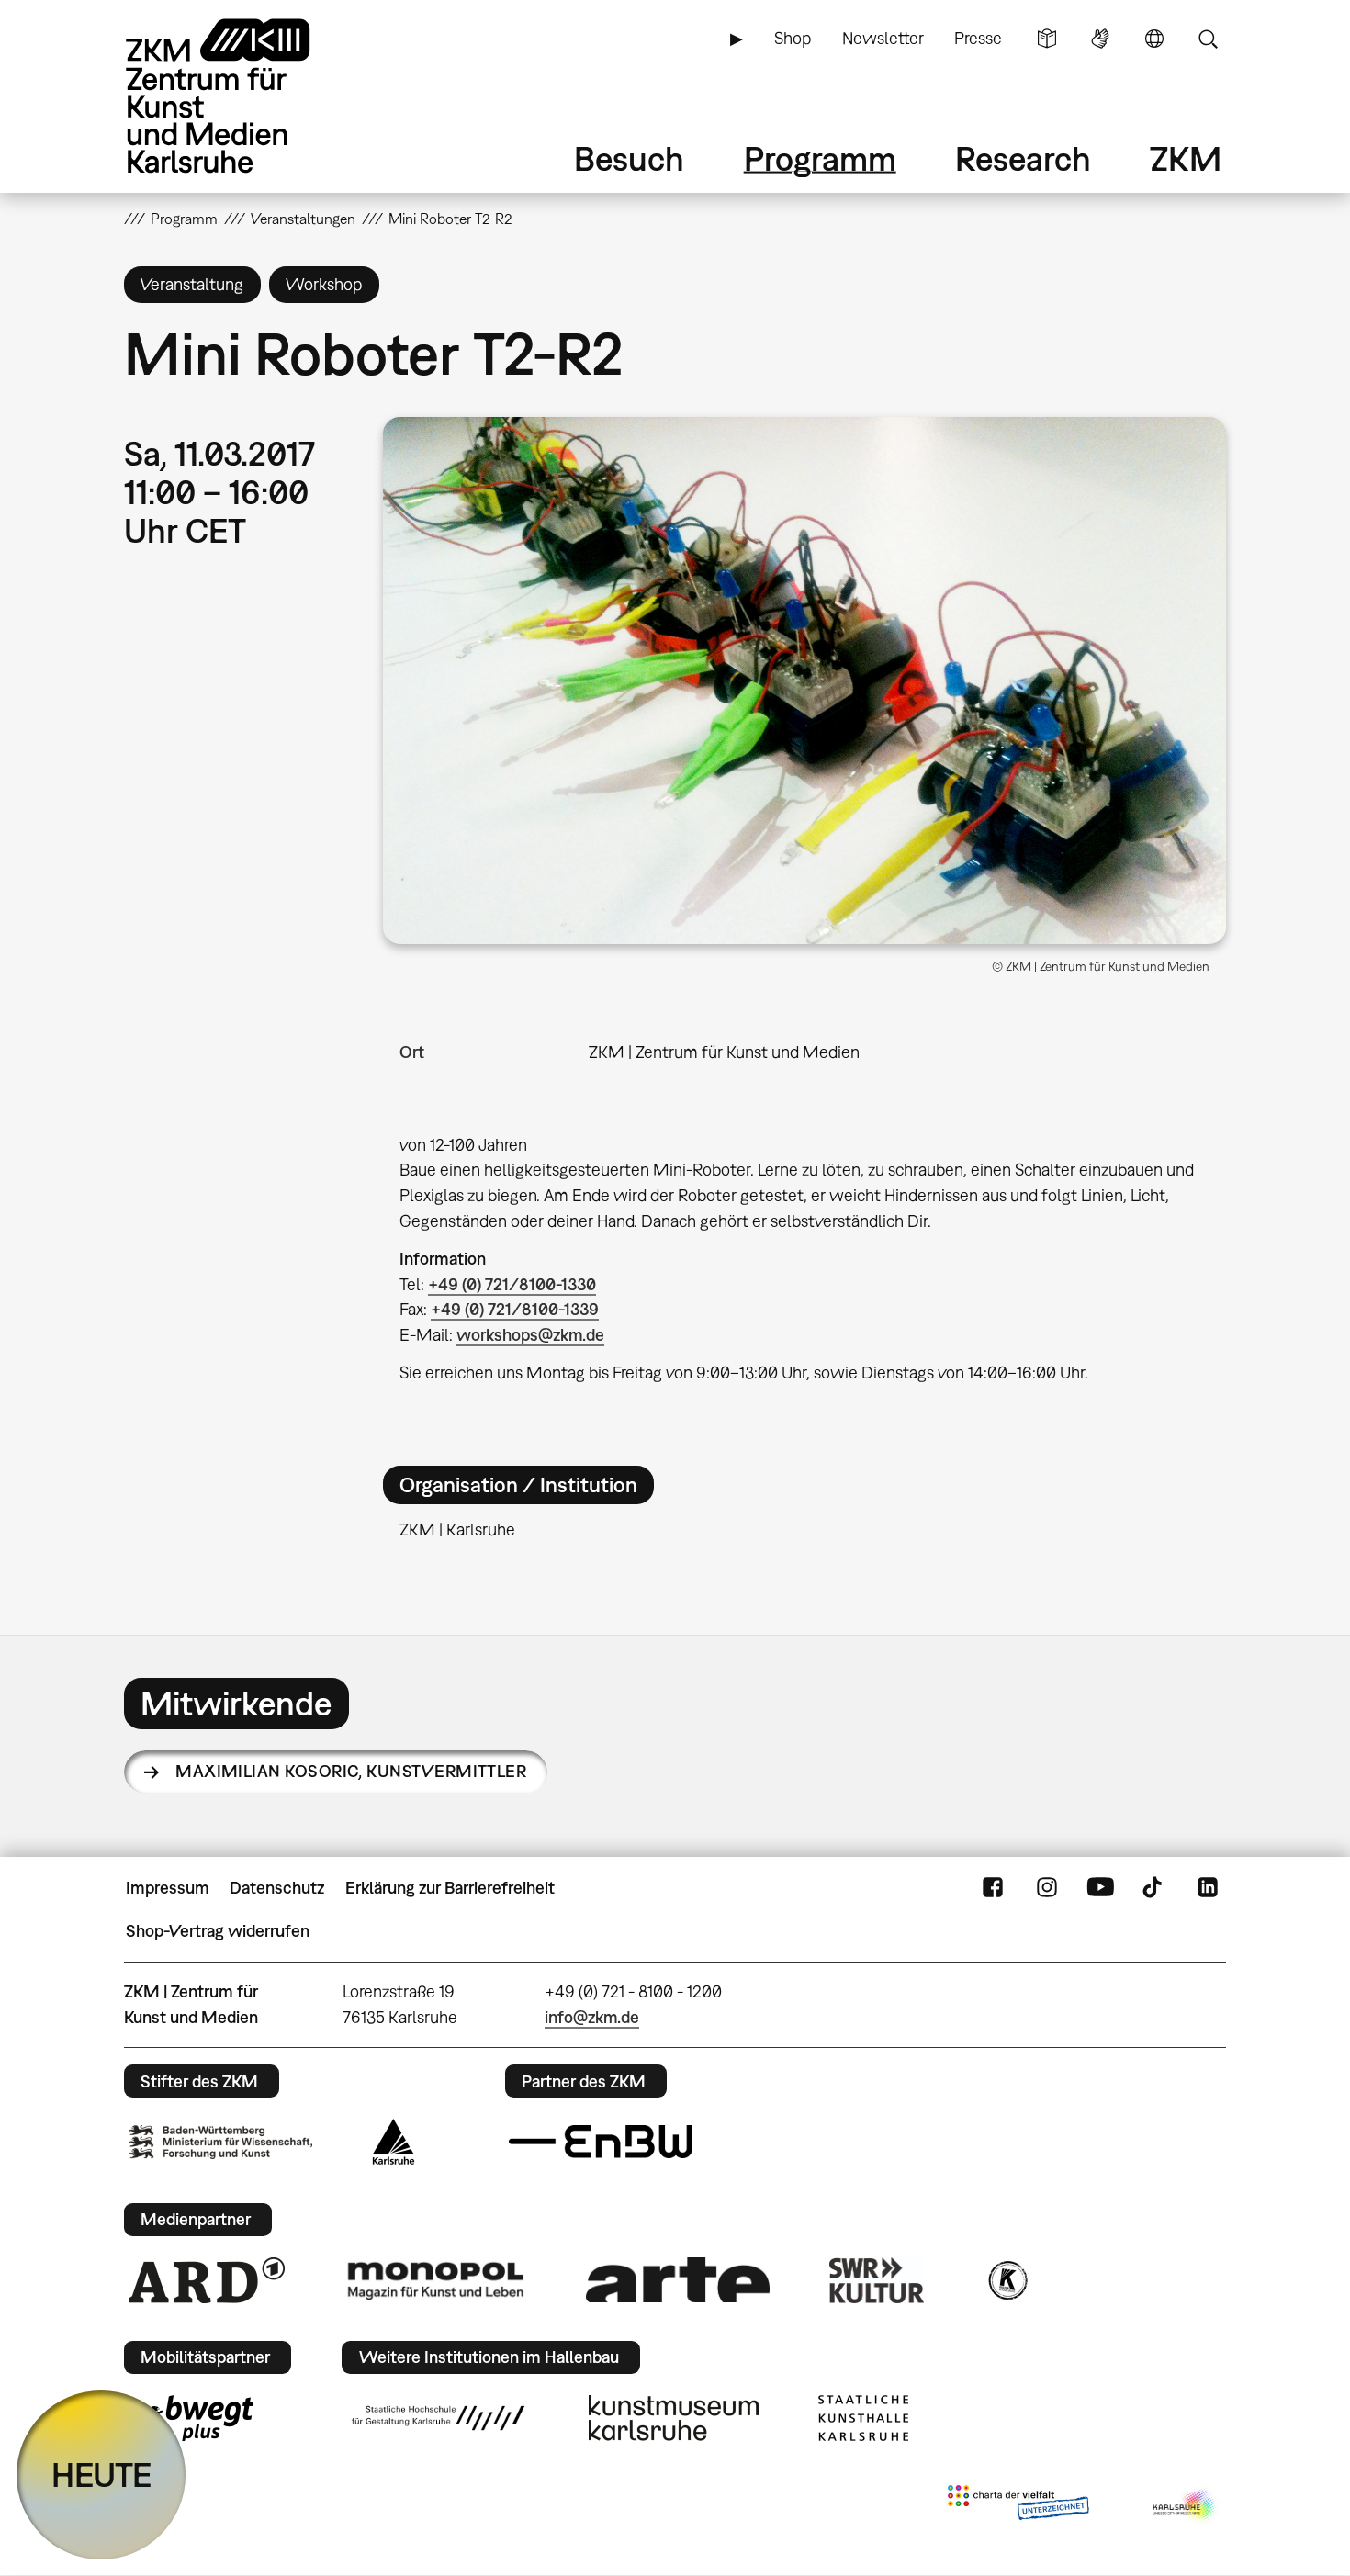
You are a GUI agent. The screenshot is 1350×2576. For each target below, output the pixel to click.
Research (1023, 158)
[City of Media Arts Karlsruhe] (1186, 2506)
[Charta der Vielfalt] (1018, 2506)
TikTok (1154, 1888)
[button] (804, 681)
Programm (820, 158)
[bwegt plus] (191, 2418)
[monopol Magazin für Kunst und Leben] (435, 2279)
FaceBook (993, 1888)
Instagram (1047, 1888)
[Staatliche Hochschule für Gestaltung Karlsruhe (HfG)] (438, 2418)
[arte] (678, 2280)
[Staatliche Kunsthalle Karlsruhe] (863, 2418)
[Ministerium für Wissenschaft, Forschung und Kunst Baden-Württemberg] (220, 2142)
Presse (978, 38)
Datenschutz (277, 1888)
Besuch (629, 158)
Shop (793, 38)
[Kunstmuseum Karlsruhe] (674, 2418)
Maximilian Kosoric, (351, 1771)
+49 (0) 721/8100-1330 (512, 1284)
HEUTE (101, 2475)
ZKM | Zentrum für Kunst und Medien (724, 1052)
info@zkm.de (592, 2017)
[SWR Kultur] (877, 2280)
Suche (1208, 39)
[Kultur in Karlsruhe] (1007, 2280)
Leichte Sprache (1047, 39)
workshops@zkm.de (530, 1335)
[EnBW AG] (601, 2142)
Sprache (1154, 39)
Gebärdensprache (1100, 39)
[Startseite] (243, 96)
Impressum (168, 1888)
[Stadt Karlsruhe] (394, 2142)
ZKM (1186, 158)
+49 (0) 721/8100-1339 (515, 1309)
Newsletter (883, 38)
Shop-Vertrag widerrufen (218, 1931)
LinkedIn (1208, 1888)
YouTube (1100, 1888)
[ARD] (207, 2280)
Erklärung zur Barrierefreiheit (450, 1888)
